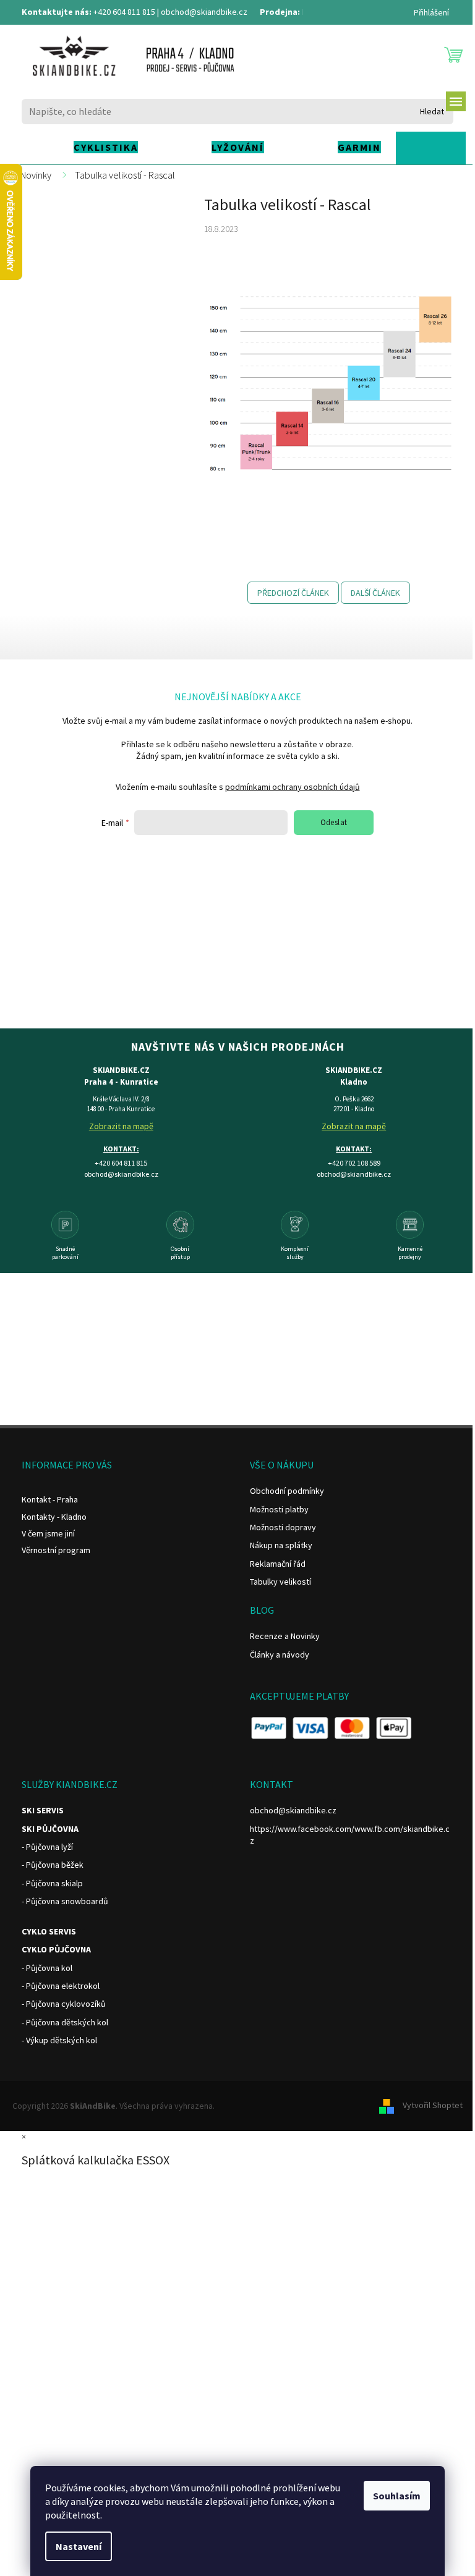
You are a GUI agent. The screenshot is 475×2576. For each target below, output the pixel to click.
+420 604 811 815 (124, 12)
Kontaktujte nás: (57, 12)
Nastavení (79, 2546)
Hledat (432, 111)
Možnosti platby (279, 1509)
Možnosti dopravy (283, 1527)
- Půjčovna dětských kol (65, 2022)
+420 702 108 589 (354, 1163)
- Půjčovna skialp (52, 1883)
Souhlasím (397, 2496)
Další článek (375, 593)
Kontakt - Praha (50, 1499)
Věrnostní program (56, 1550)
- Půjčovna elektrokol (61, 1986)
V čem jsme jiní (48, 1533)
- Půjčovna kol (47, 1968)
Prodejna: (280, 12)
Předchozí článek (293, 593)
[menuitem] (84, 147)
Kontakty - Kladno (54, 1517)
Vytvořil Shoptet (433, 2105)
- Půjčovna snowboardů (65, 1901)
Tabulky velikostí (280, 1582)
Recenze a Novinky (285, 1636)
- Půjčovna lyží (47, 1847)
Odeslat (334, 822)
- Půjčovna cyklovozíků (64, 2004)
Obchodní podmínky (287, 1491)
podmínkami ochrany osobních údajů (293, 787)
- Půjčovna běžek (53, 1865)
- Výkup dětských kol (59, 2040)
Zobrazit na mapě (121, 1126)
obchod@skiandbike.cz (204, 12)
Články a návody (280, 1654)
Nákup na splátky (281, 1545)
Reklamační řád (278, 1564)
